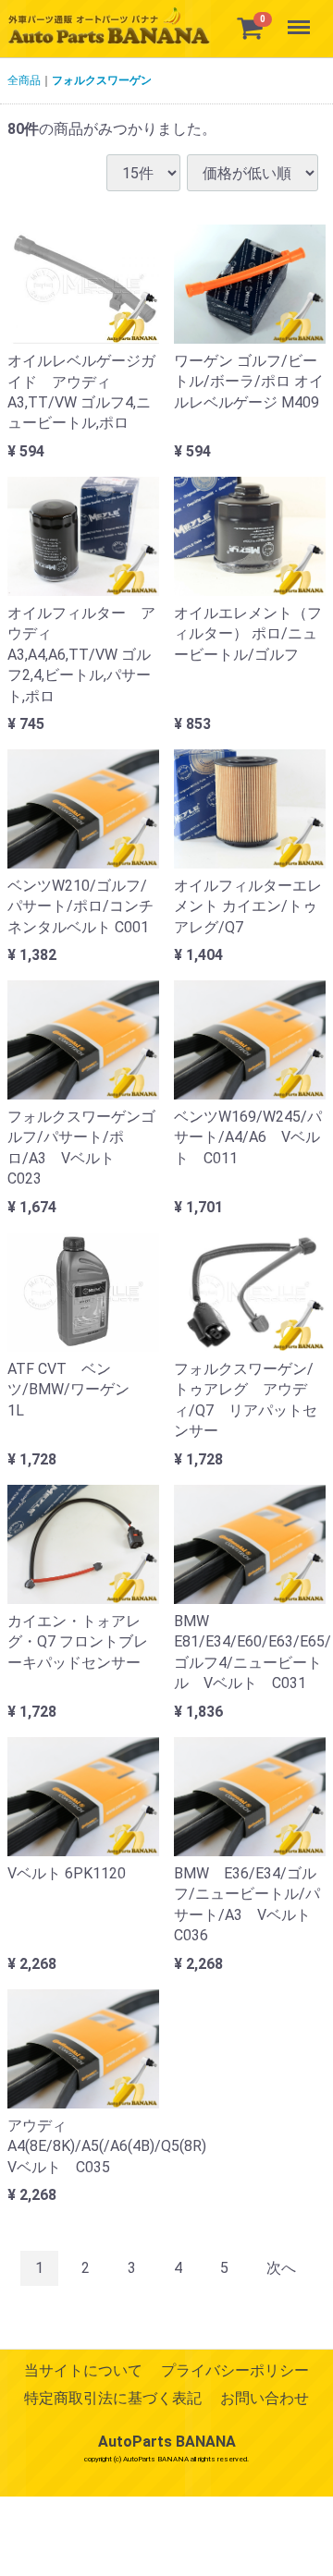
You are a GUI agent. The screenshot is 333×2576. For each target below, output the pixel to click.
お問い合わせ (265, 2399)
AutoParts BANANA (167, 2442)
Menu (301, 17)
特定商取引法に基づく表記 (113, 2399)
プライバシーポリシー (235, 2370)
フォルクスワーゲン (102, 80)
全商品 (24, 80)
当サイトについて (83, 2370)
